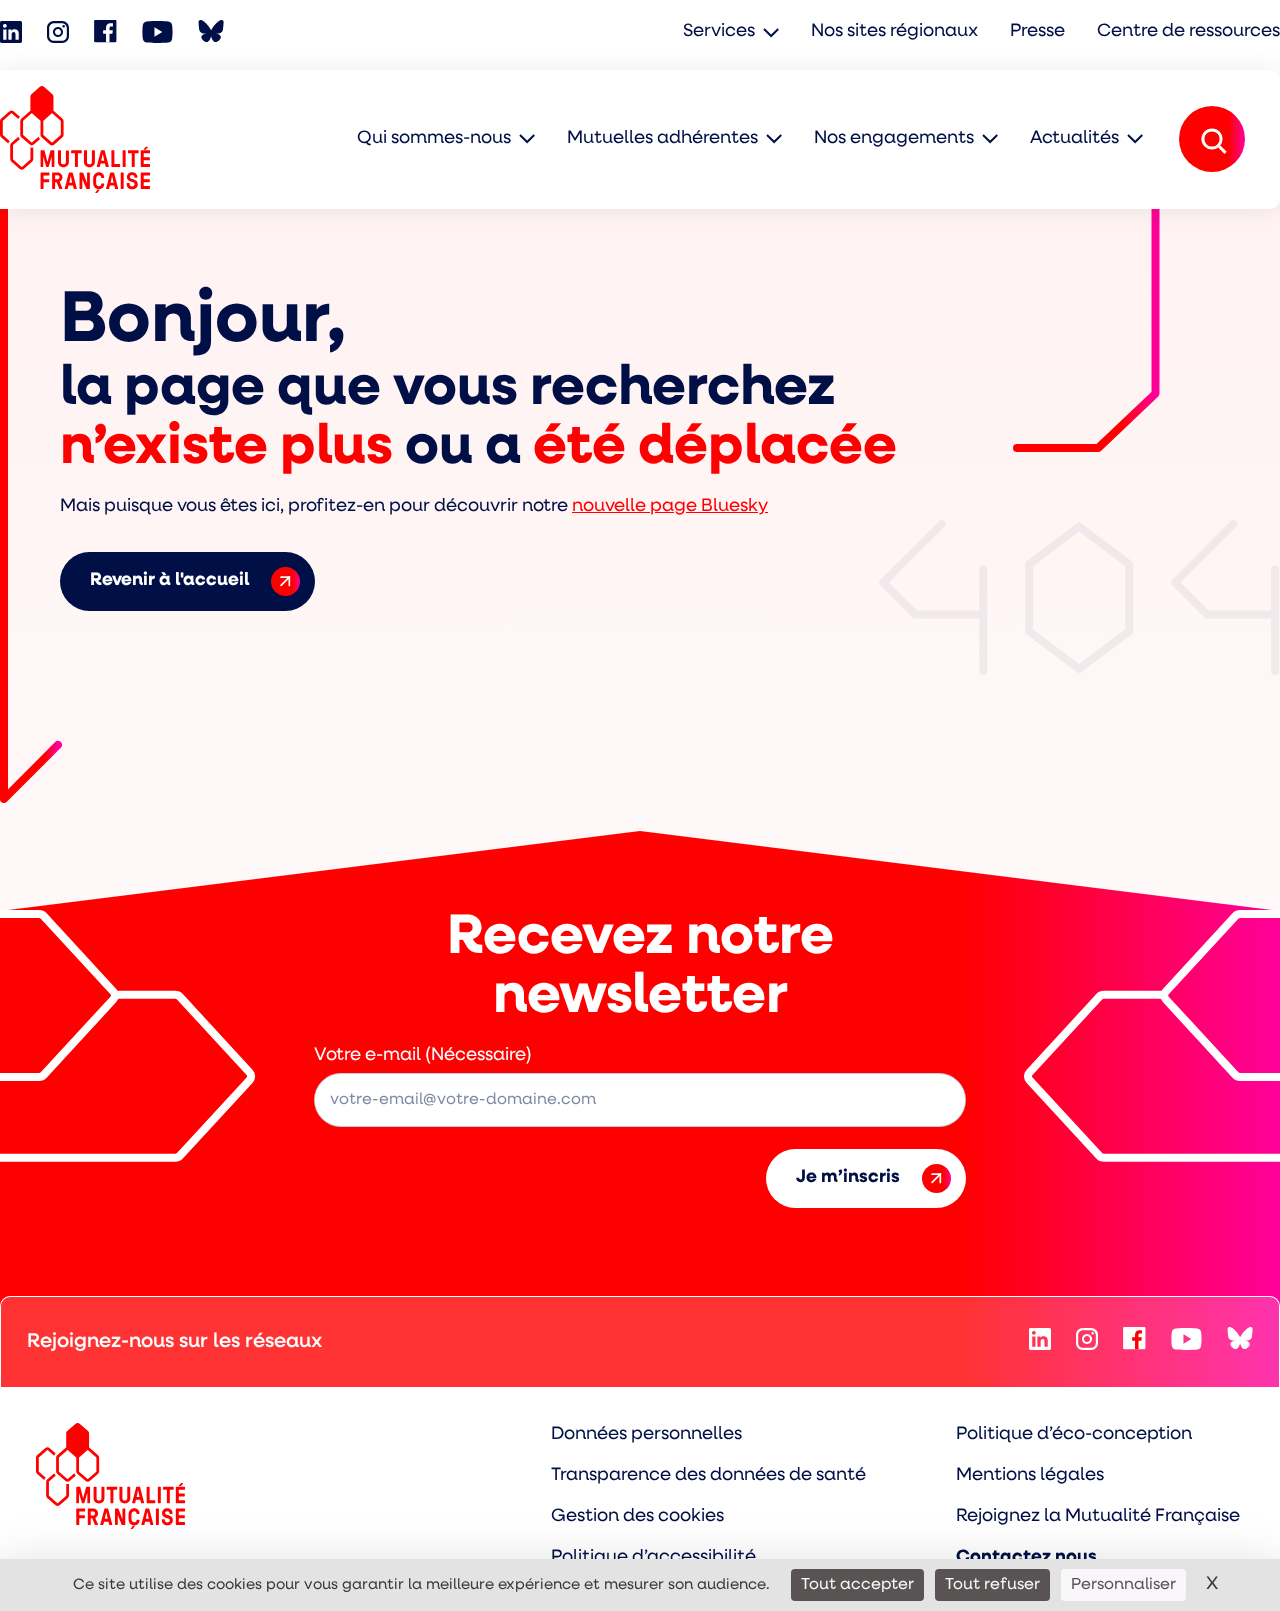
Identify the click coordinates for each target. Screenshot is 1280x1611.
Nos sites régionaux (894, 32)
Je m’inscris (848, 1178)
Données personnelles (646, 1435)
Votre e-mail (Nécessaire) (423, 1056)
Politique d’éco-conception (1074, 1435)
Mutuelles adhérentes (662, 139)
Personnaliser (1123, 1585)
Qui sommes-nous (434, 139)
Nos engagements (894, 139)
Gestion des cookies (637, 1517)
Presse (1037, 32)
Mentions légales (1030, 1476)
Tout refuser (992, 1585)
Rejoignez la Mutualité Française (1098, 1517)
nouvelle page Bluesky (670, 507)
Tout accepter (857, 1585)
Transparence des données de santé (708, 1476)
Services (719, 32)
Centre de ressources (1188, 32)
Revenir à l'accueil (169, 581)
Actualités (1074, 139)
